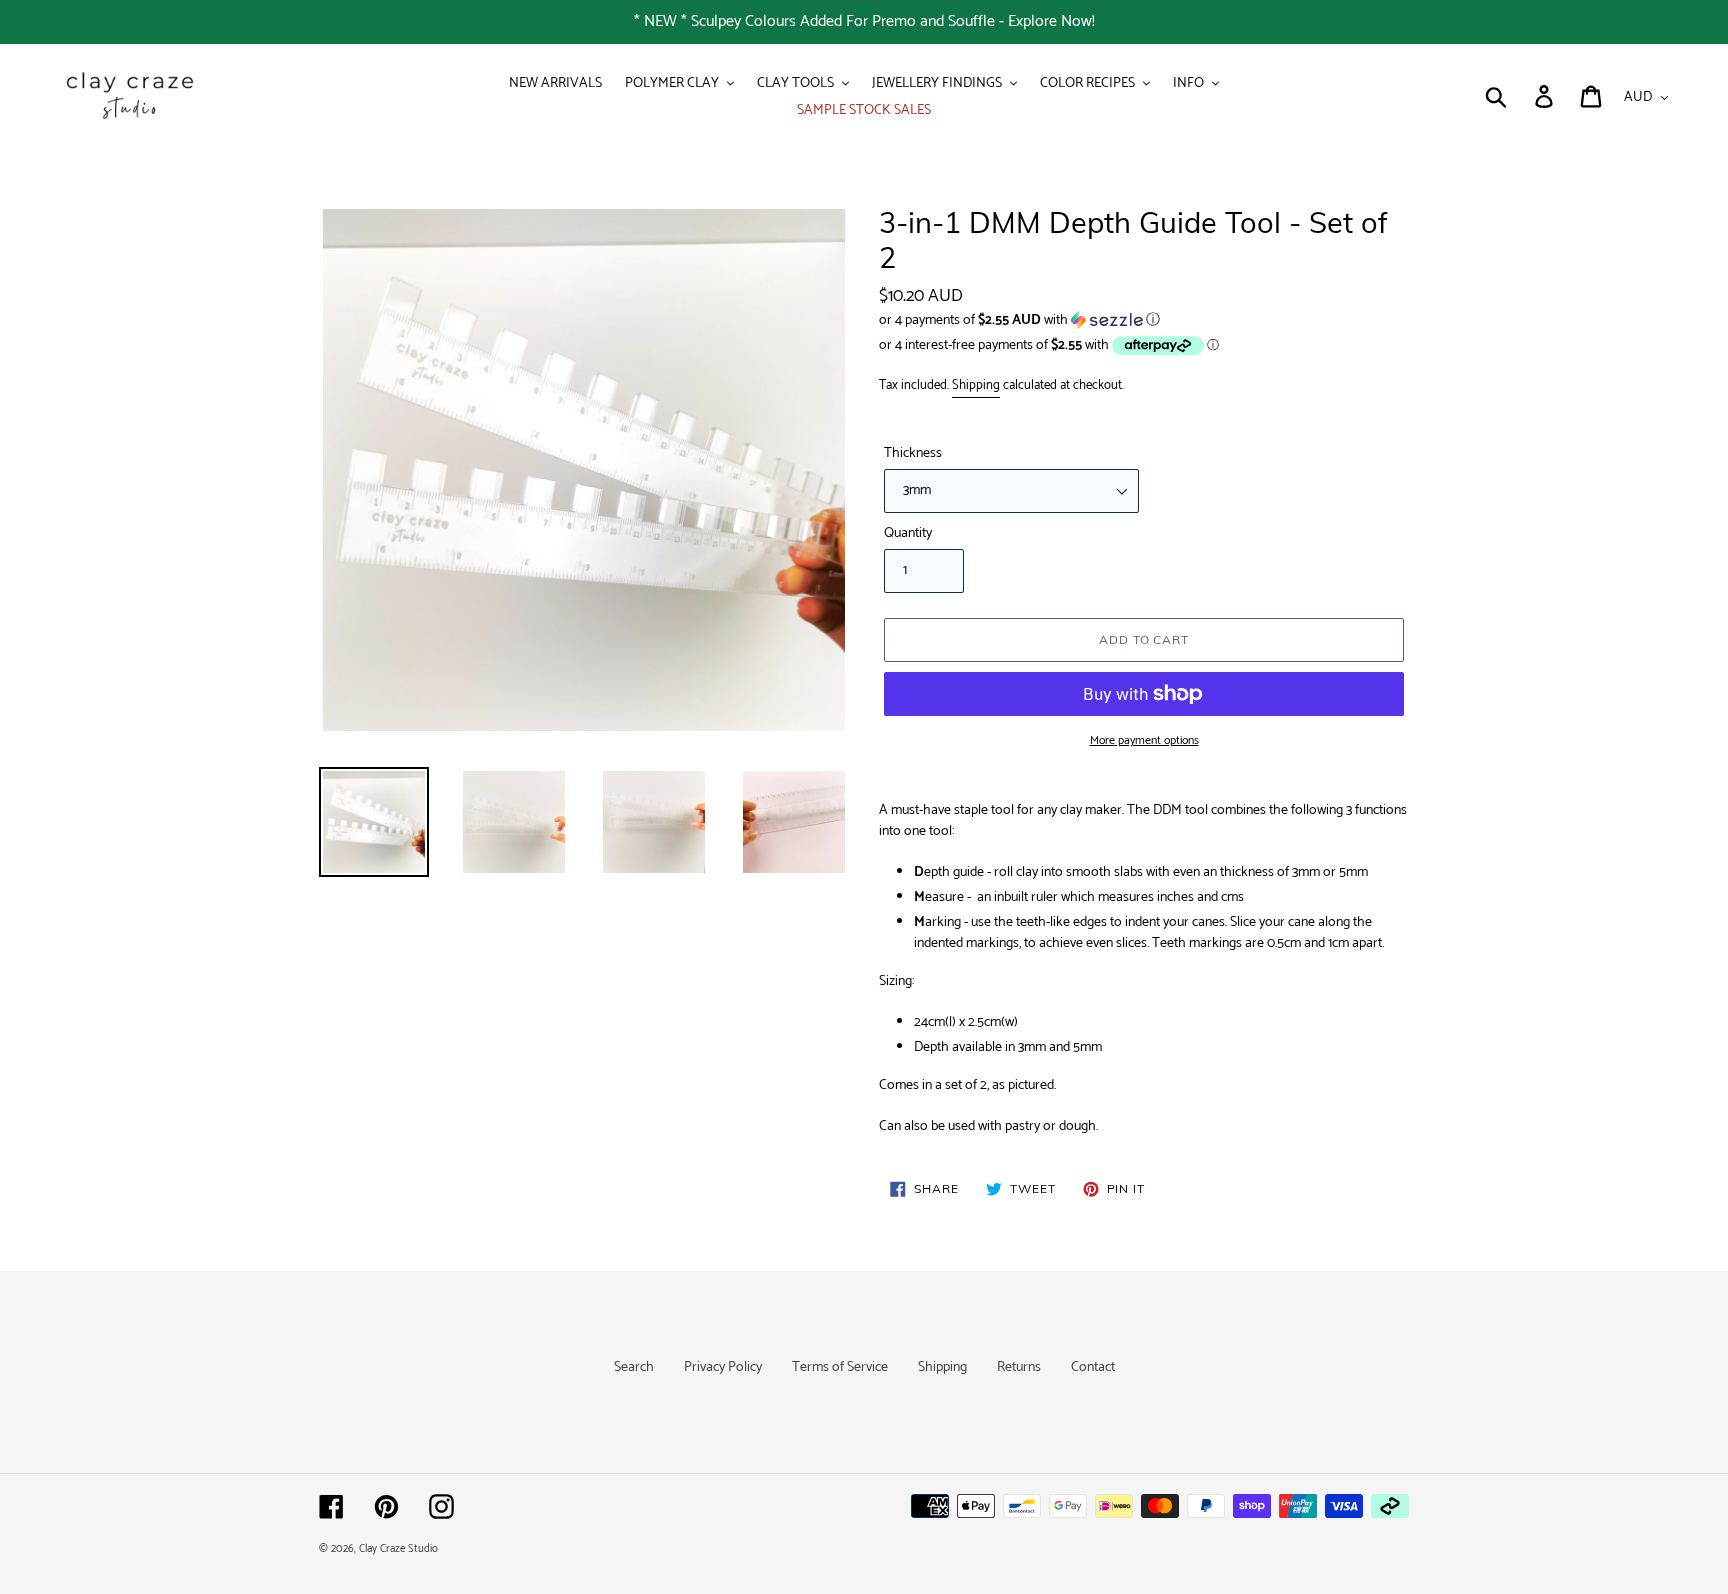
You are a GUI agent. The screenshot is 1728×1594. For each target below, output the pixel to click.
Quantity (908, 533)
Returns (1019, 1367)
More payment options (1144, 741)
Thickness (913, 453)
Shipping (976, 385)
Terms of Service (840, 1367)
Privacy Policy (723, 1367)
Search (634, 1367)
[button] (1144, 320)
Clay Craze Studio (398, 1549)
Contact (1093, 1367)
